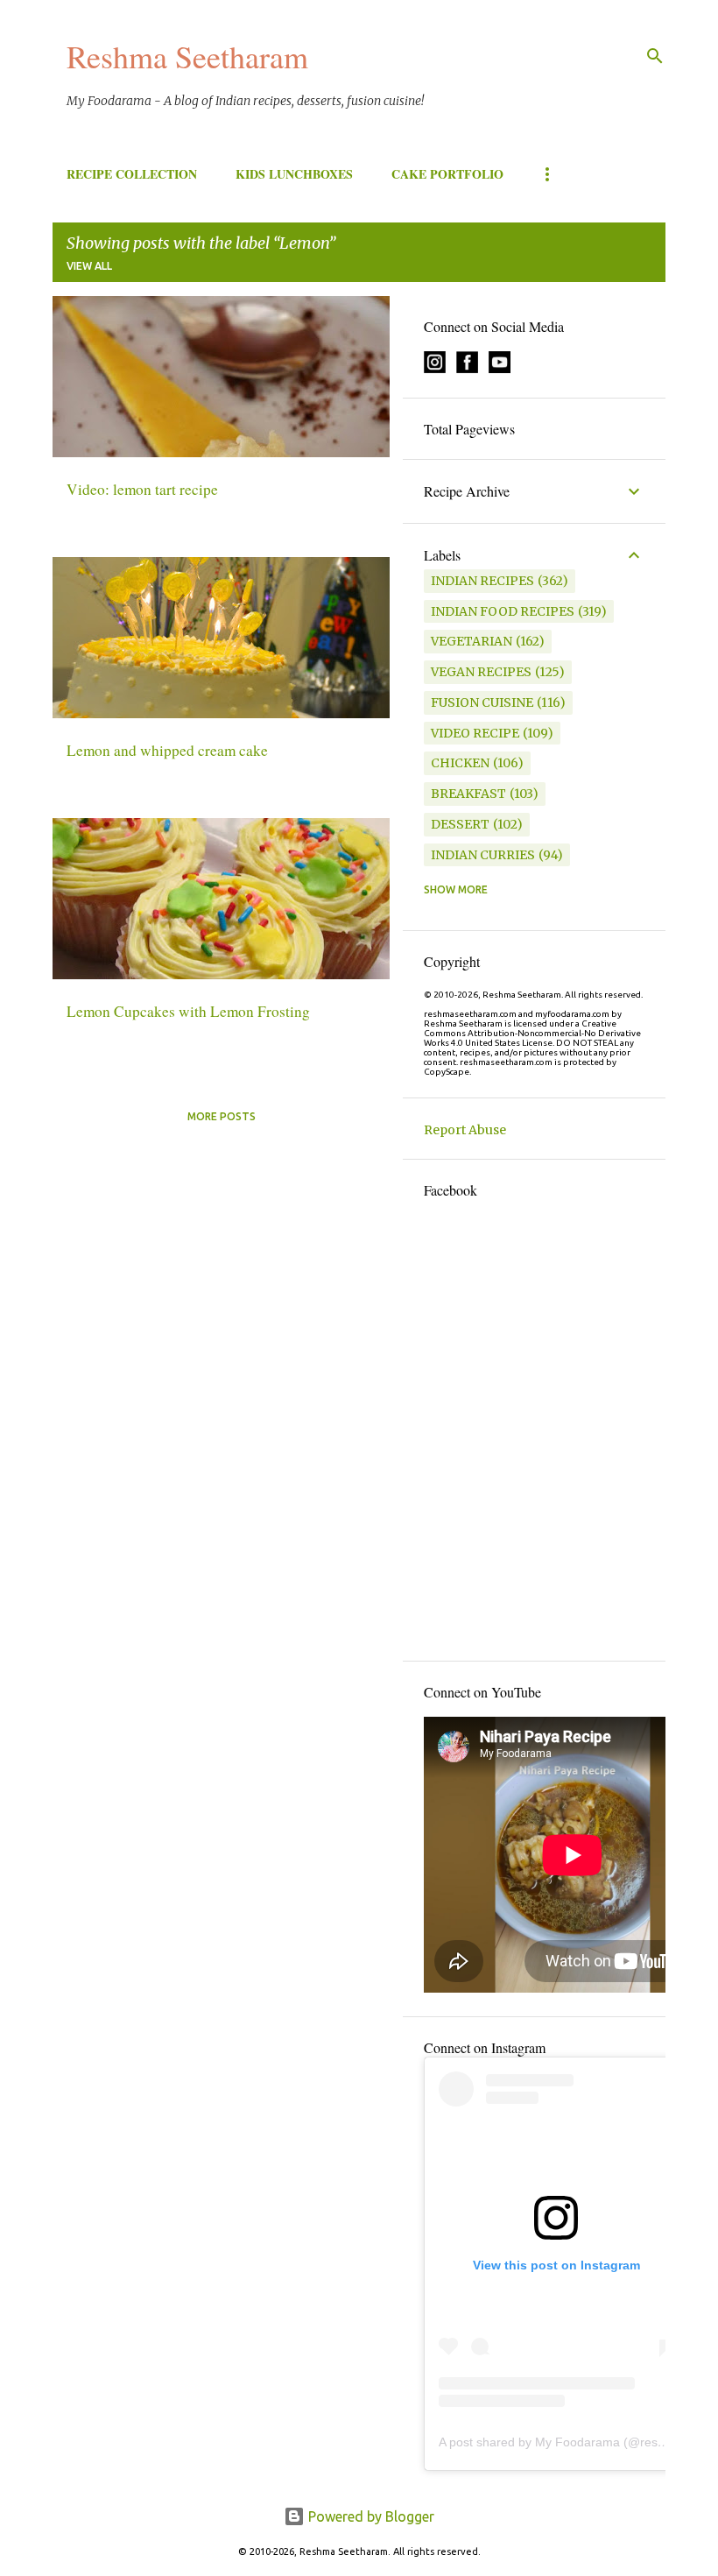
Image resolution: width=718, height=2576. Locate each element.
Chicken (460, 763)
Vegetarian (472, 641)
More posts (222, 1116)
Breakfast (468, 794)
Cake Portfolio (447, 174)
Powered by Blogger (370, 2516)
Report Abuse (465, 1130)
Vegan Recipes (481, 672)
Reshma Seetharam (187, 56)
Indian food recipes (503, 611)
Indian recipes (482, 581)
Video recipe (475, 733)
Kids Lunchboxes (294, 174)
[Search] (655, 56)
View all (89, 266)
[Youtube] (500, 369)
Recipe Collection (132, 174)
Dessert (460, 824)
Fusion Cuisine (482, 702)
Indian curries (483, 855)
